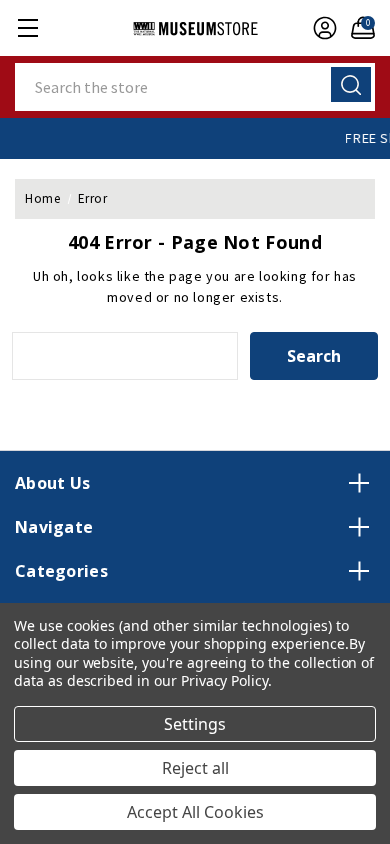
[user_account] (320, 28)
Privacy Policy (224, 680)
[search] (351, 84)
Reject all (195, 768)
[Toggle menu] (27, 27)
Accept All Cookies (195, 812)
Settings (195, 724)
